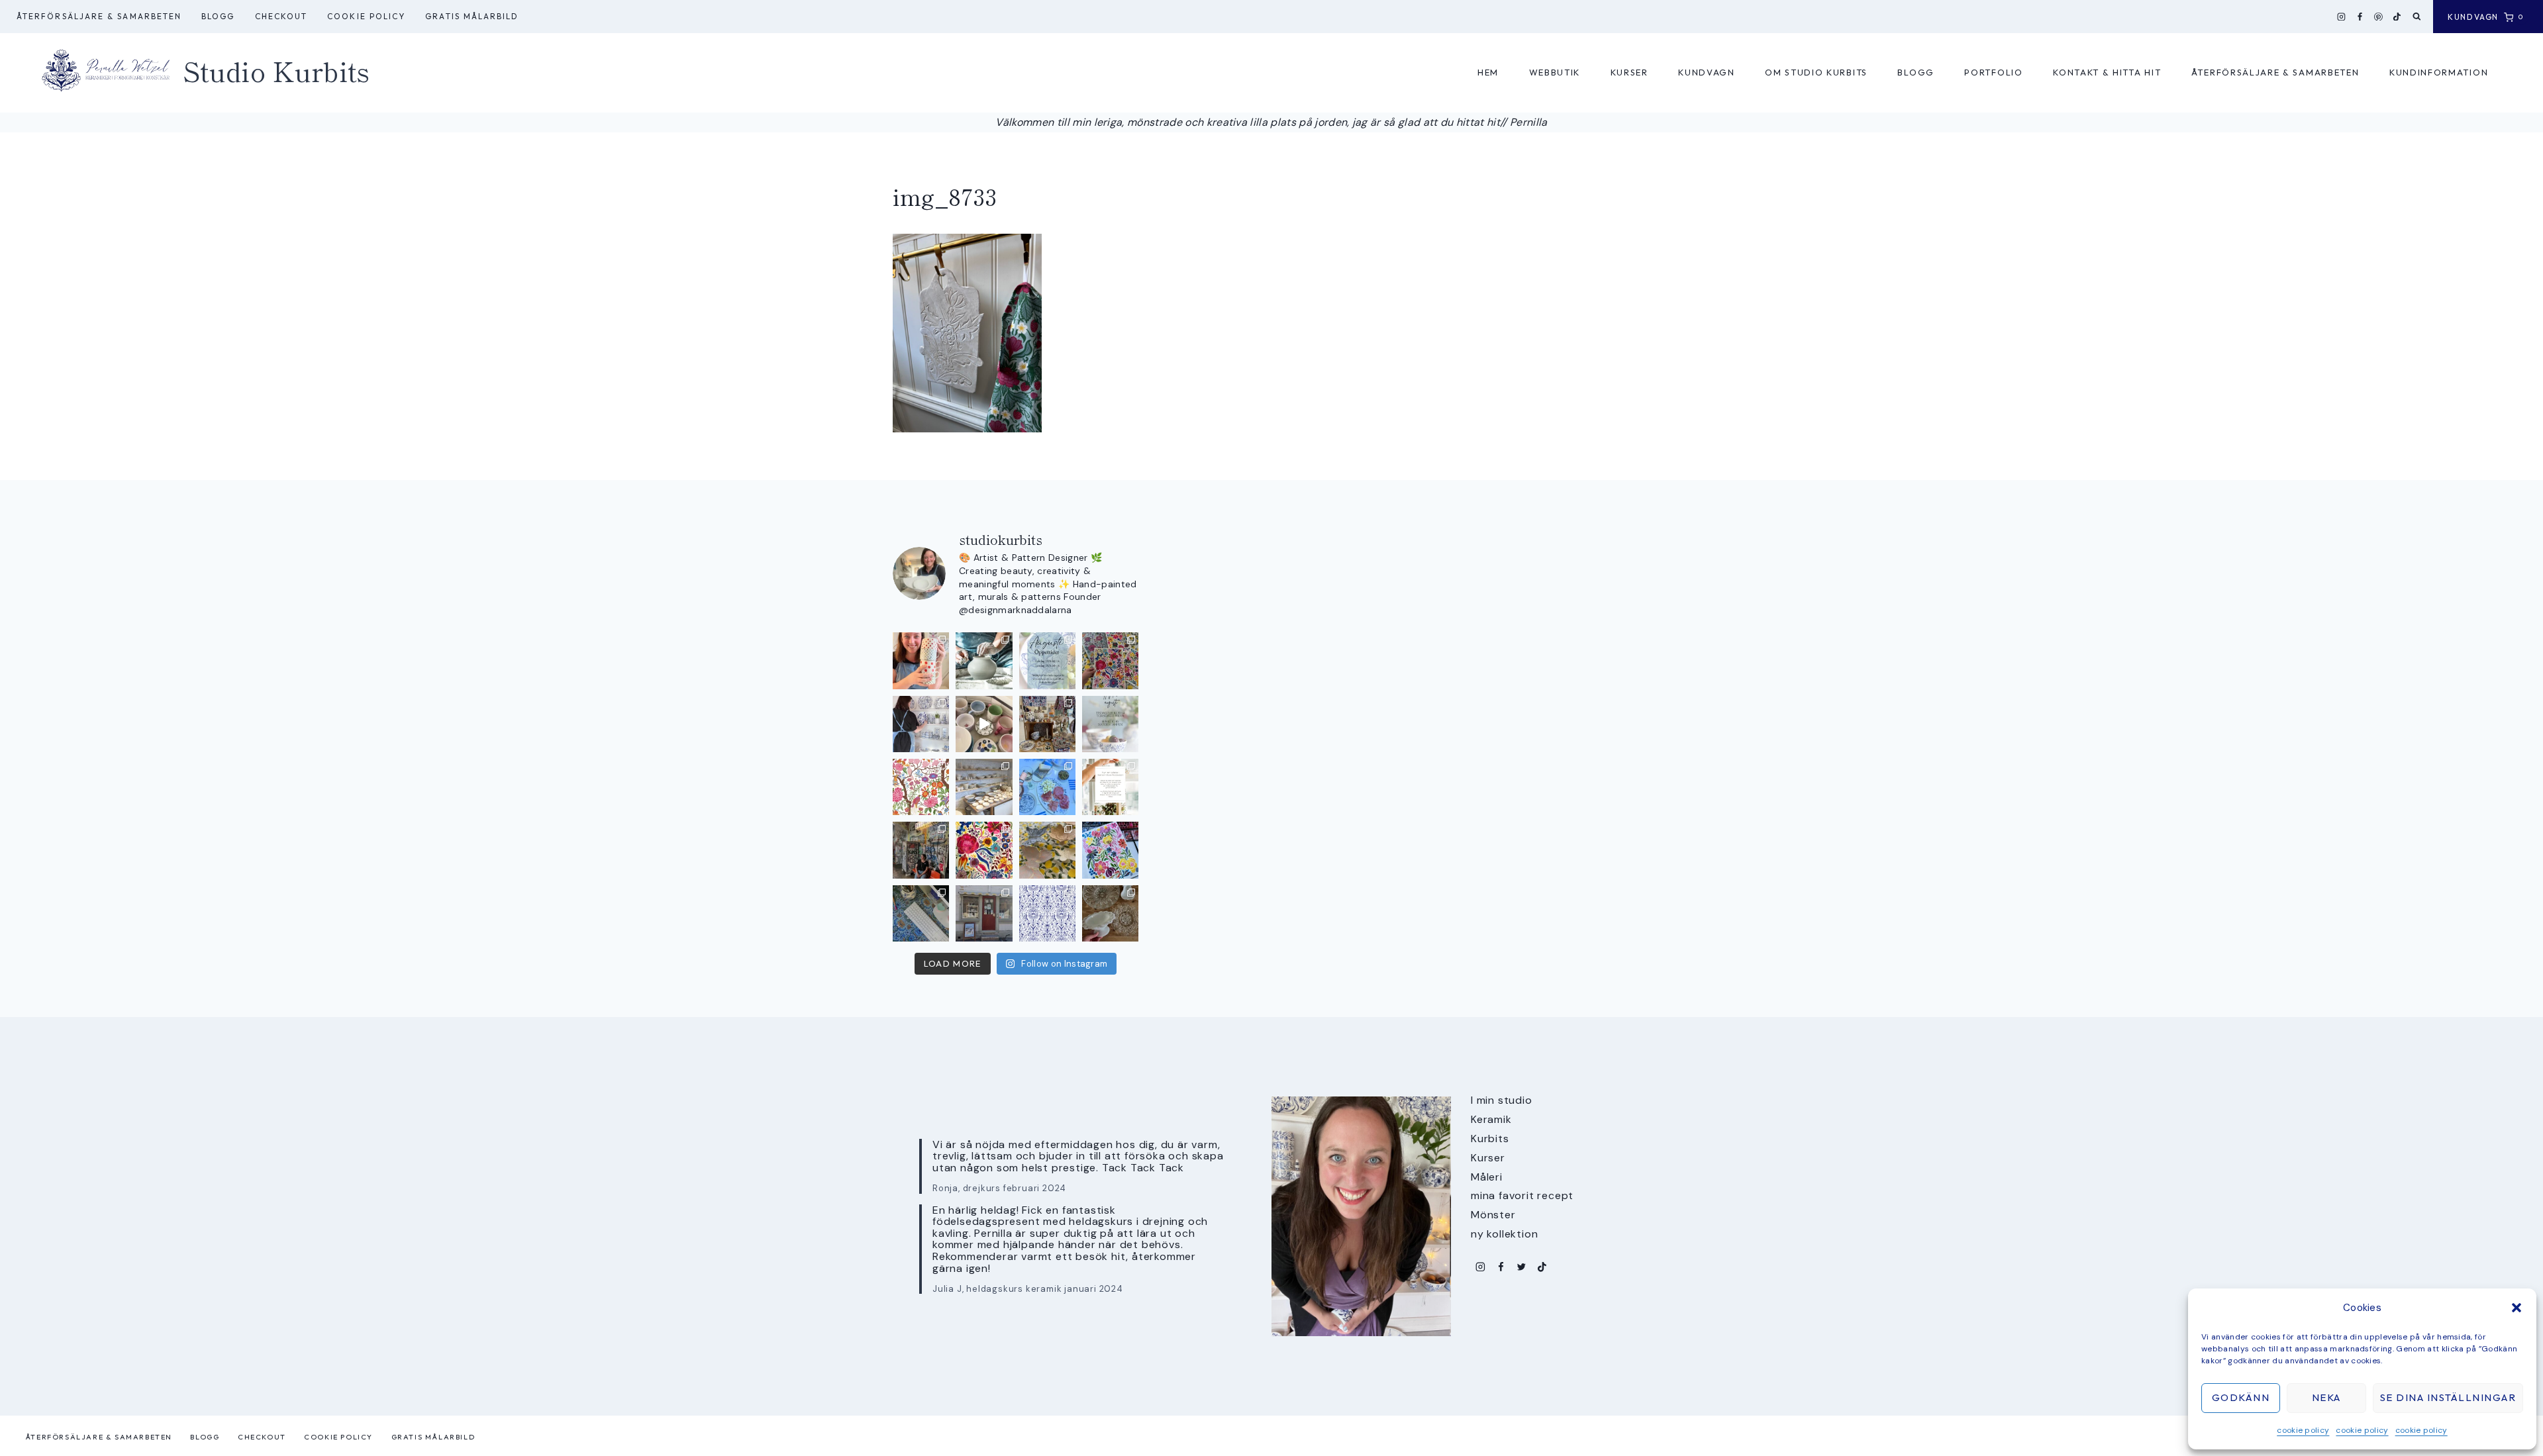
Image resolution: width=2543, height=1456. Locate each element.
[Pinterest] (2379, 17)
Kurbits (1490, 1139)
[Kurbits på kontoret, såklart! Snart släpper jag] (921, 913)
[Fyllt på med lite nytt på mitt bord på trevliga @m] (1047, 724)
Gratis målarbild (472, 16)
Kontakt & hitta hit (2107, 72)
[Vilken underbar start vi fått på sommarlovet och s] (1047, 913)
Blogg (218, 16)
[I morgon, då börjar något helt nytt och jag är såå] (1110, 660)
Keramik (1491, 1119)
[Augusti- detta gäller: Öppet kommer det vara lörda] (1047, 660)
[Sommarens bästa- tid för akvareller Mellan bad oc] (984, 850)
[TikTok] (2397, 17)
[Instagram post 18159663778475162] (984, 724)
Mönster (1493, 1215)
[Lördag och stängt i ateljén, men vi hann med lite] (1047, 850)
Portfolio (1993, 72)
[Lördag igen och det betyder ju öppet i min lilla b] (921, 724)
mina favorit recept (1522, 1195)
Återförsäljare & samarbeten (99, 16)
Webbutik (1555, 72)
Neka (2326, 1397)
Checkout (281, 16)
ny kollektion (1504, 1234)
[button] (2517, 1308)
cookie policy (2303, 1430)
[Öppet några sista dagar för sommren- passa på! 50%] (984, 913)
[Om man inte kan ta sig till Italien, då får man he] (1047, 787)
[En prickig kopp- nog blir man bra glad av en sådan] (921, 660)
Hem (1488, 72)
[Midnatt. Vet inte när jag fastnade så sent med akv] (1110, 850)
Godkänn (2241, 1397)
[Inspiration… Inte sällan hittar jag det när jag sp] (1110, 913)
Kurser (1629, 72)
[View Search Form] (2417, 17)
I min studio (1502, 1100)
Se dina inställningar (2448, 1397)
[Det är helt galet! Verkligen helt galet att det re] (984, 787)
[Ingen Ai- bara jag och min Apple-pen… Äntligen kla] (921, 787)
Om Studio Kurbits (1816, 72)
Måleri (1487, 1177)
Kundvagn (1707, 72)
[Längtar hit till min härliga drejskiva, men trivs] (984, 660)
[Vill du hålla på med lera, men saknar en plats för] (1110, 787)
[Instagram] (2342, 17)
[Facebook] (2360, 17)
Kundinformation (2439, 72)
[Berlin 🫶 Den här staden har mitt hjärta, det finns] (921, 850)
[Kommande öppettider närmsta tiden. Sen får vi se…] (1110, 724)
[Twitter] (1521, 1267)
